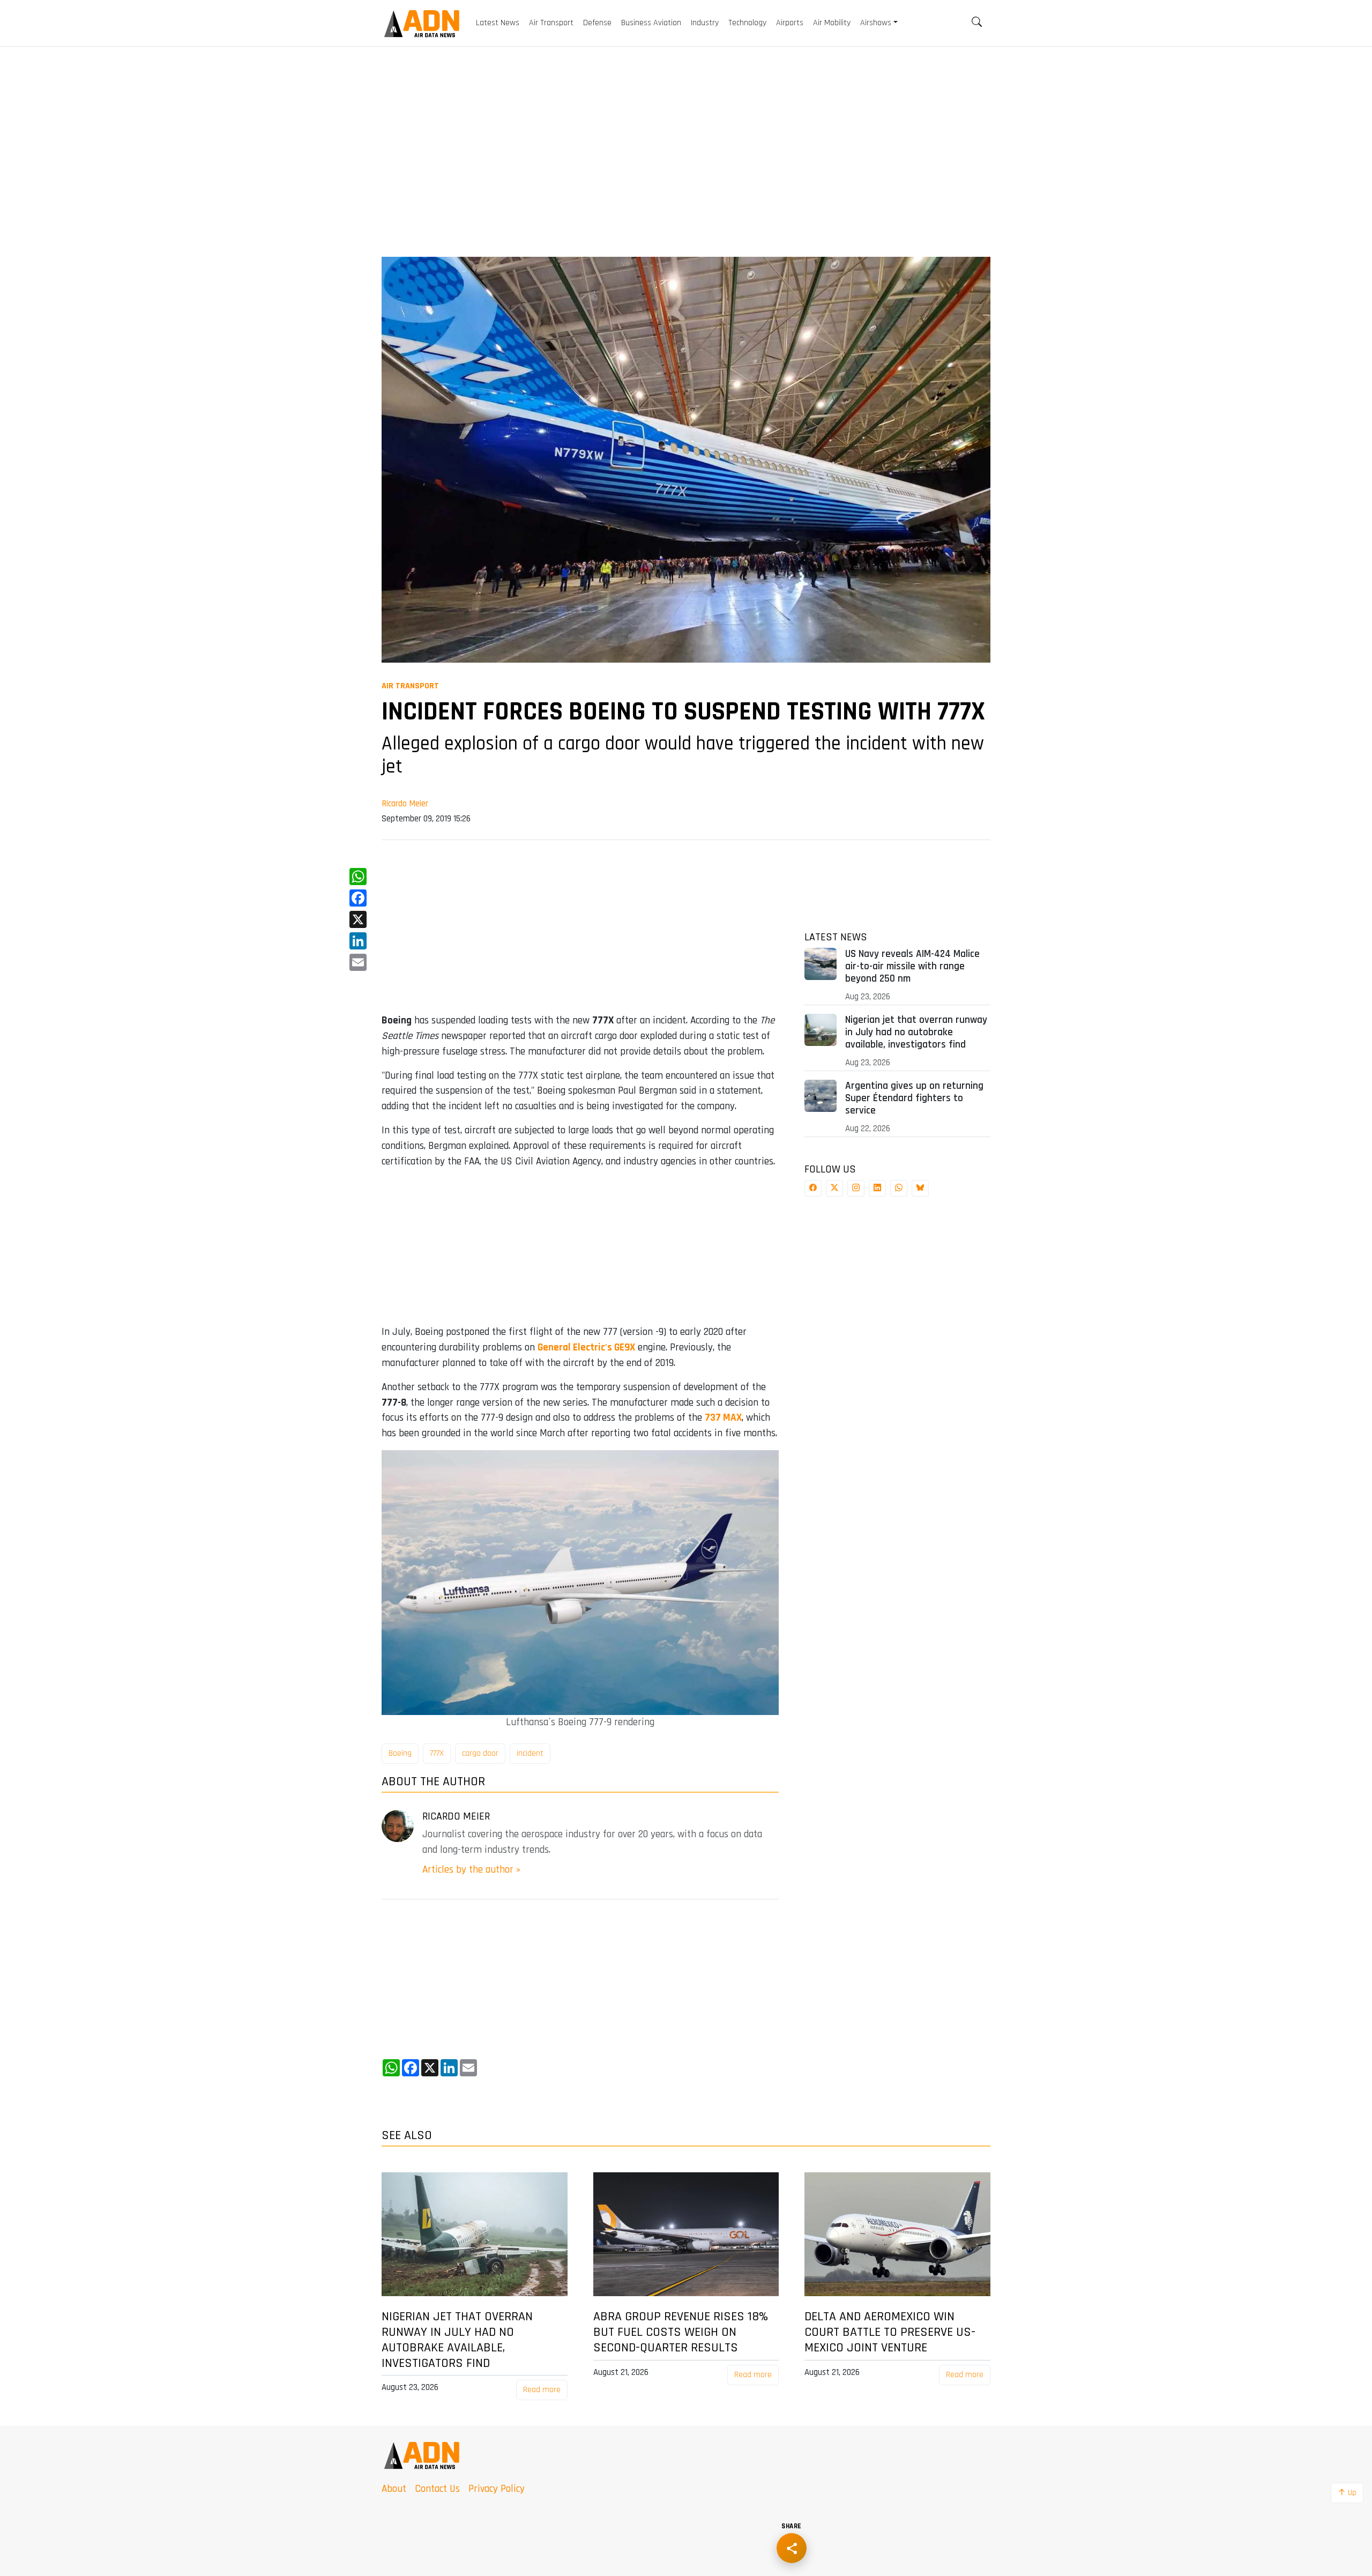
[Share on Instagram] (856, 1188)
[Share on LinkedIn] (877, 1188)
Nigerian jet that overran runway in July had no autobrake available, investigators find (916, 1032)
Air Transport (410, 686)
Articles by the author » (471, 1870)
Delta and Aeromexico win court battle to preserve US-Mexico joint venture (890, 2332)
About (394, 2489)
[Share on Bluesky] (920, 1188)
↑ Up (1347, 2493)
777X (437, 1753)
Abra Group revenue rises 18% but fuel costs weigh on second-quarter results (681, 2332)
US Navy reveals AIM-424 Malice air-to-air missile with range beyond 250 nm (912, 966)
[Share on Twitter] (834, 1188)
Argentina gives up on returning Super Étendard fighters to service (914, 1098)
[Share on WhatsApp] (899, 1188)
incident (530, 1753)
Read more (542, 2390)
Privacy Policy (497, 2489)
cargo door (480, 1753)
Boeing (400, 1753)
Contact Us (437, 2489)
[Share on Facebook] (813, 1188)
